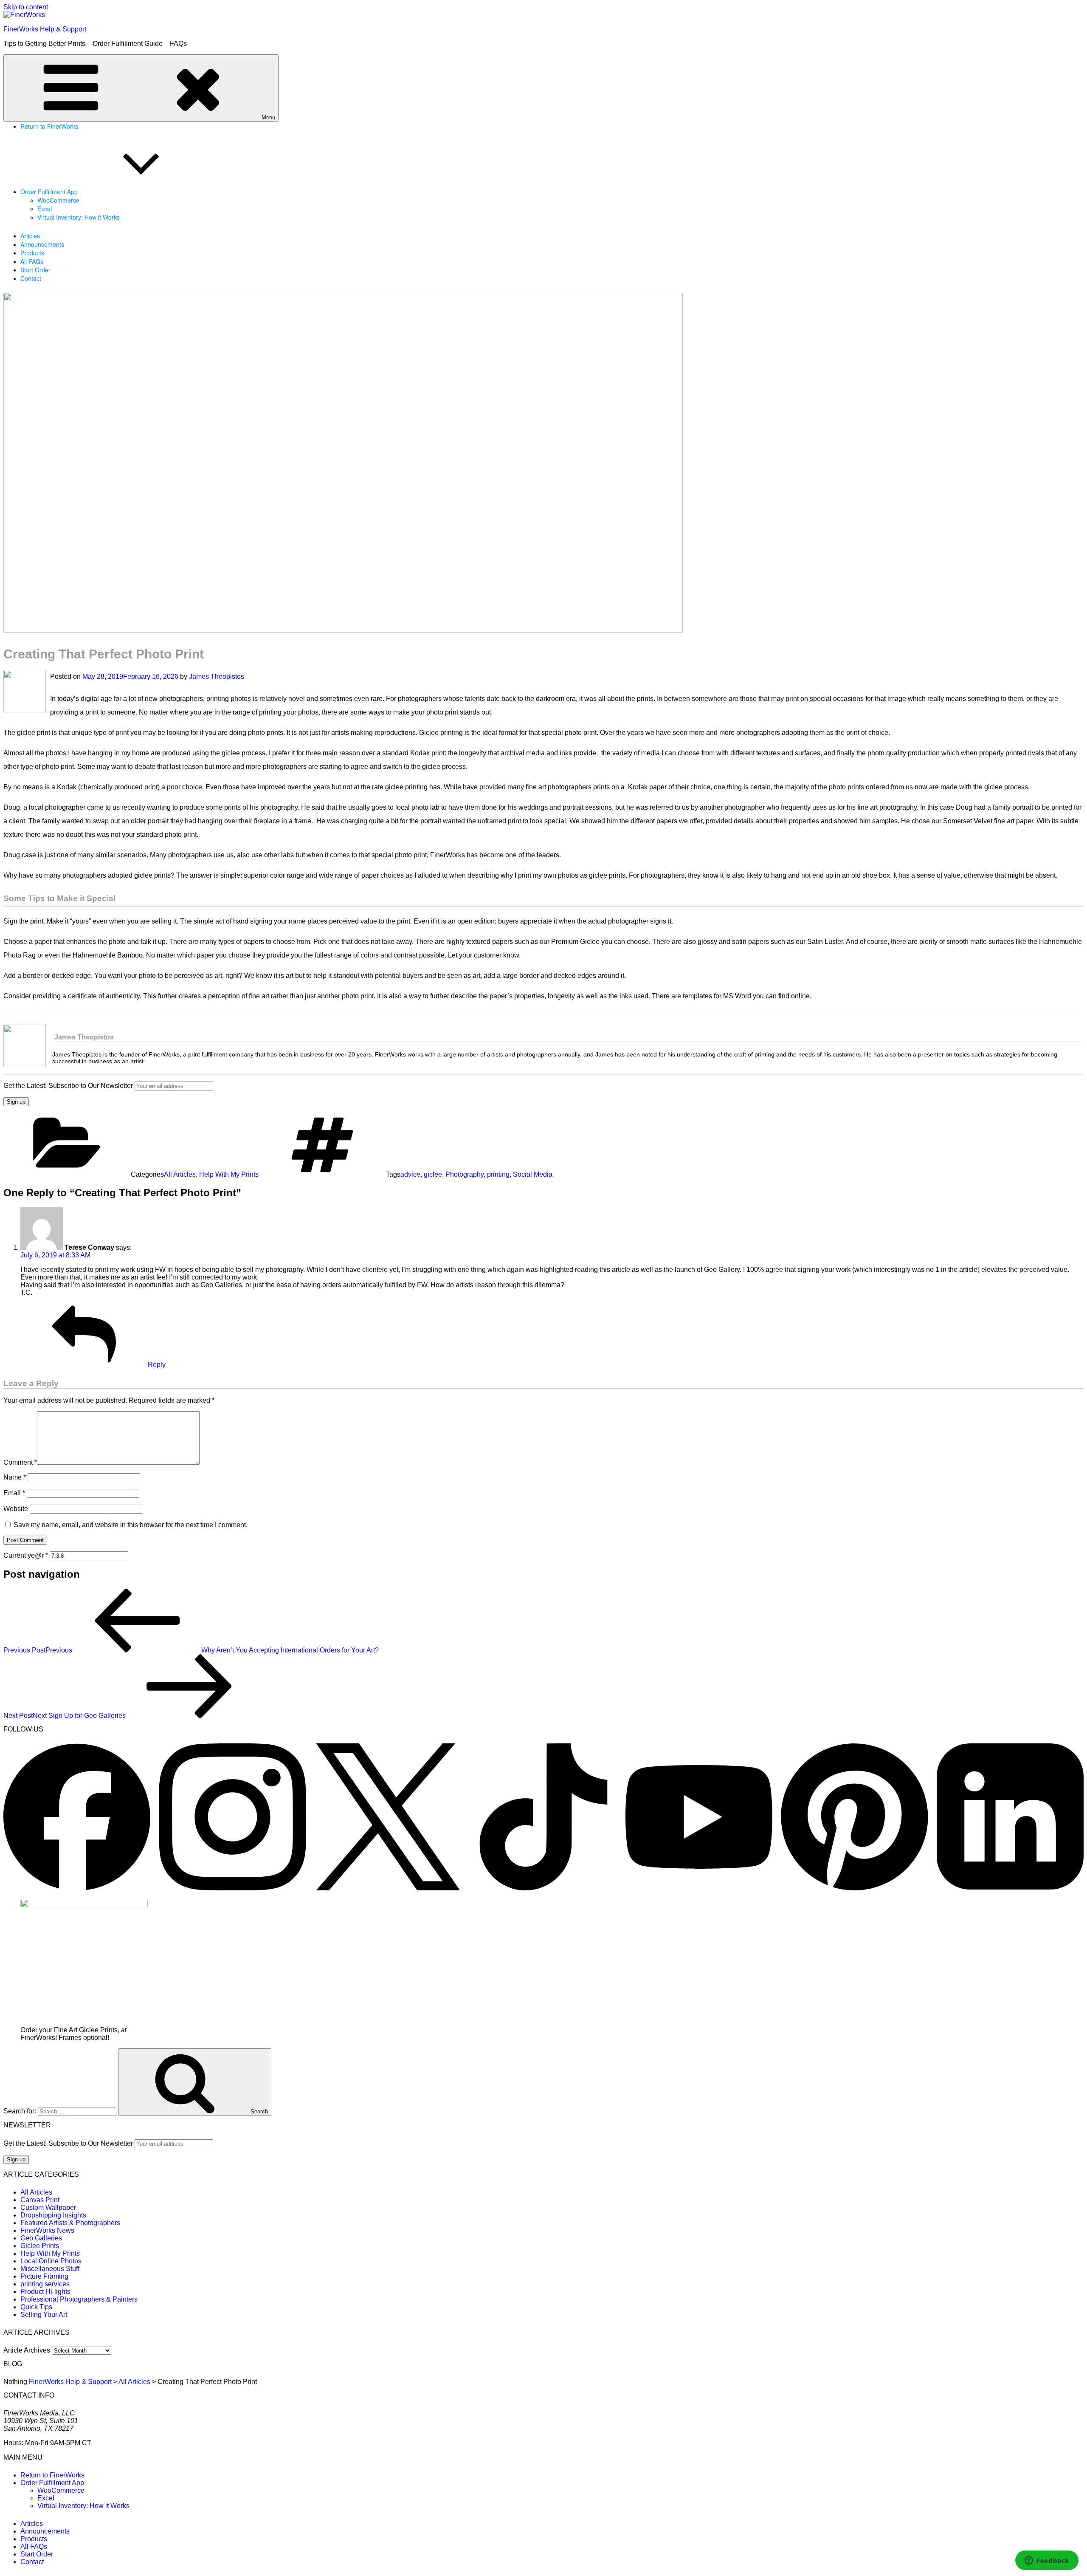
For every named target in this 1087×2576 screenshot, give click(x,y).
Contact (31, 278)
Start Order (35, 270)
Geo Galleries (41, 2238)
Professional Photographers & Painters (79, 2299)
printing (498, 1174)
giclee (433, 1174)
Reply (157, 1365)
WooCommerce (58, 200)
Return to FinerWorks (49, 126)
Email (14, 1493)
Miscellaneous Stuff (50, 2269)
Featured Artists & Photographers (70, 2223)
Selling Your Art (44, 2315)
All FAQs (32, 261)
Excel (45, 209)
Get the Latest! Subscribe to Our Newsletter (68, 1086)
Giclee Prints (40, 2246)
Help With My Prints (229, 1174)
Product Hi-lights (45, 2292)
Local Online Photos (51, 2261)
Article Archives (27, 2350)
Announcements (42, 244)
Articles (30, 236)
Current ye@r (26, 1555)
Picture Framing (44, 2276)
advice (410, 1174)
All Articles (180, 1174)
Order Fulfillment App (49, 192)
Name (15, 1477)
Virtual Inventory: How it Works (79, 217)
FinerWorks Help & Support (45, 29)
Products (32, 253)
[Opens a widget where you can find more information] (1047, 2561)
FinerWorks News (47, 2230)
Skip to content (26, 7)
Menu (268, 117)
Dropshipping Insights (53, 2215)
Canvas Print (40, 2200)
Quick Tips (36, 2307)
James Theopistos (217, 676)
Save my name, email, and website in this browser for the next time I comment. (131, 1525)
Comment (20, 1462)
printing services (45, 2284)
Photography (465, 1174)
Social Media (533, 1174)
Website (16, 1509)
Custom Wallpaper (48, 2207)
